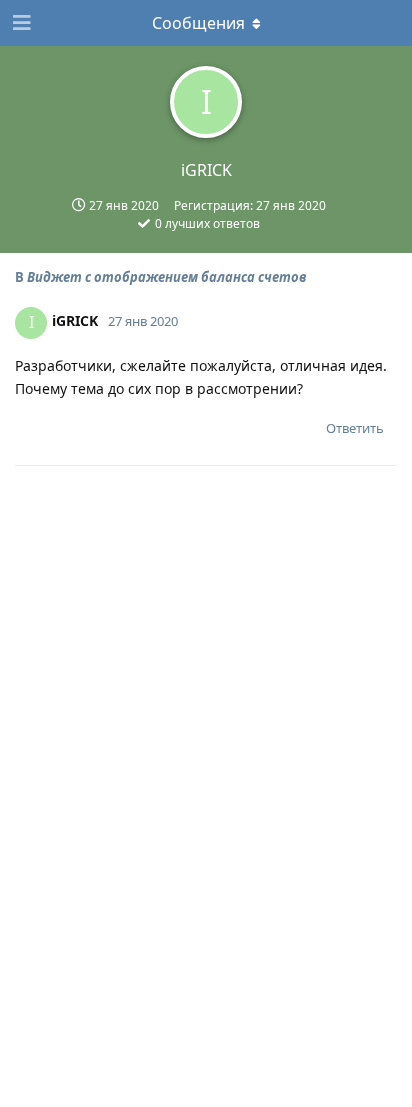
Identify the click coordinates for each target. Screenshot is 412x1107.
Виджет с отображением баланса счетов (166, 277)
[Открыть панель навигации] (20, 23)
